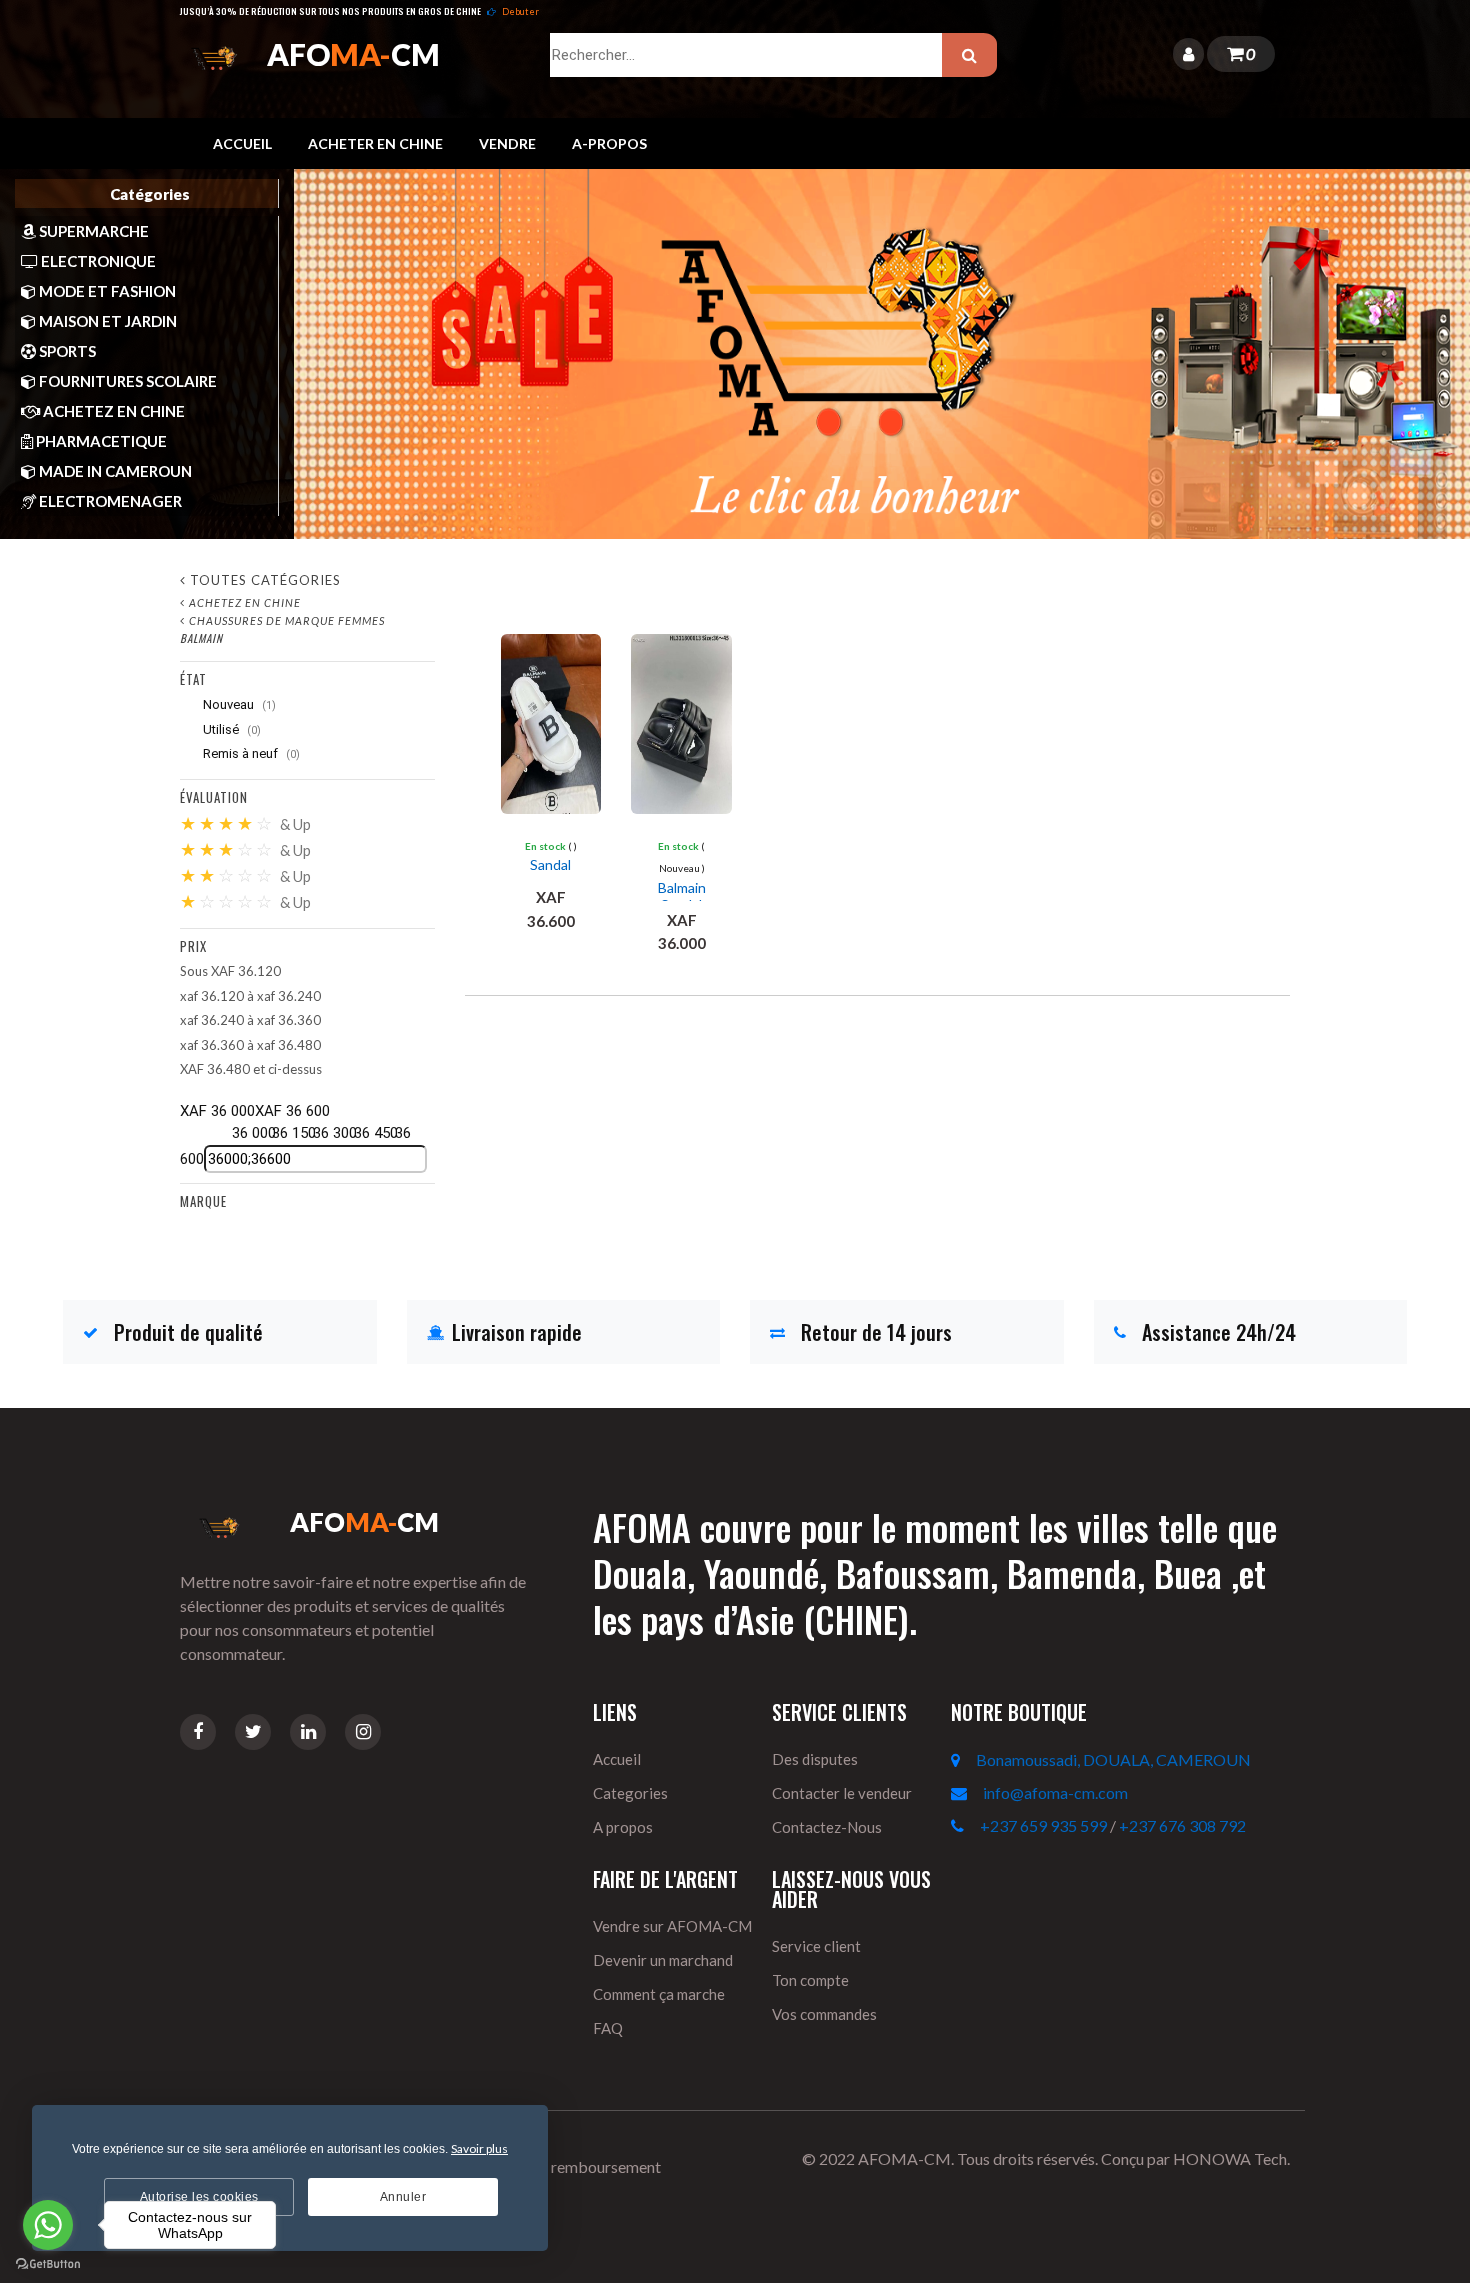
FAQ (608, 2028)
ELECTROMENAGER (109, 501)
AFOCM (353, 54)
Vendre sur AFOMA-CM (672, 1926)
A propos (623, 1827)
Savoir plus (479, 2148)
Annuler (403, 2197)
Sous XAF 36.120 (230, 971)
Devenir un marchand (663, 1960)
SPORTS (66, 351)
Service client (816, 1946)
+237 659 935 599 (1043, 1825)
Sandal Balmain (551, 873)
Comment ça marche (659, 1994)
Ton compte (810, 1980)
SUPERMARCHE (92, 231)
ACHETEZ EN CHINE (112, 411)
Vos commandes (824, 2014)
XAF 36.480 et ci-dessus (251, 1069)
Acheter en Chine (375, 143)
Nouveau (238, 704)
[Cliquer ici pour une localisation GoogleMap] (963, 1759)
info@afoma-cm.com (1055, 1792)
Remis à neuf (250, 753)
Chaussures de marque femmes (287, 620)
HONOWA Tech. (1231, 2158)
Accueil (242, 143)
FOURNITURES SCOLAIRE (126, 381)
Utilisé (230, 729)
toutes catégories (265, 580)
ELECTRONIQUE (97, 261)
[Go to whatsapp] (48, 2225)
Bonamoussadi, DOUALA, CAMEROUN (1113, 1759)
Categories (630, 1793)
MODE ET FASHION (106, 291)
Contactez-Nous (827, 1827)
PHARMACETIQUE (100, 441)
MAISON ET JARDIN (106, 321)
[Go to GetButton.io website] (48, 2263)
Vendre (507, 143)
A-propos (609, 143)
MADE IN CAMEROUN (114, 471)
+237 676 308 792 (1182, 1825)
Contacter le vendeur (842, 1793)
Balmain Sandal (682, 896)
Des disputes (815, 1759)
